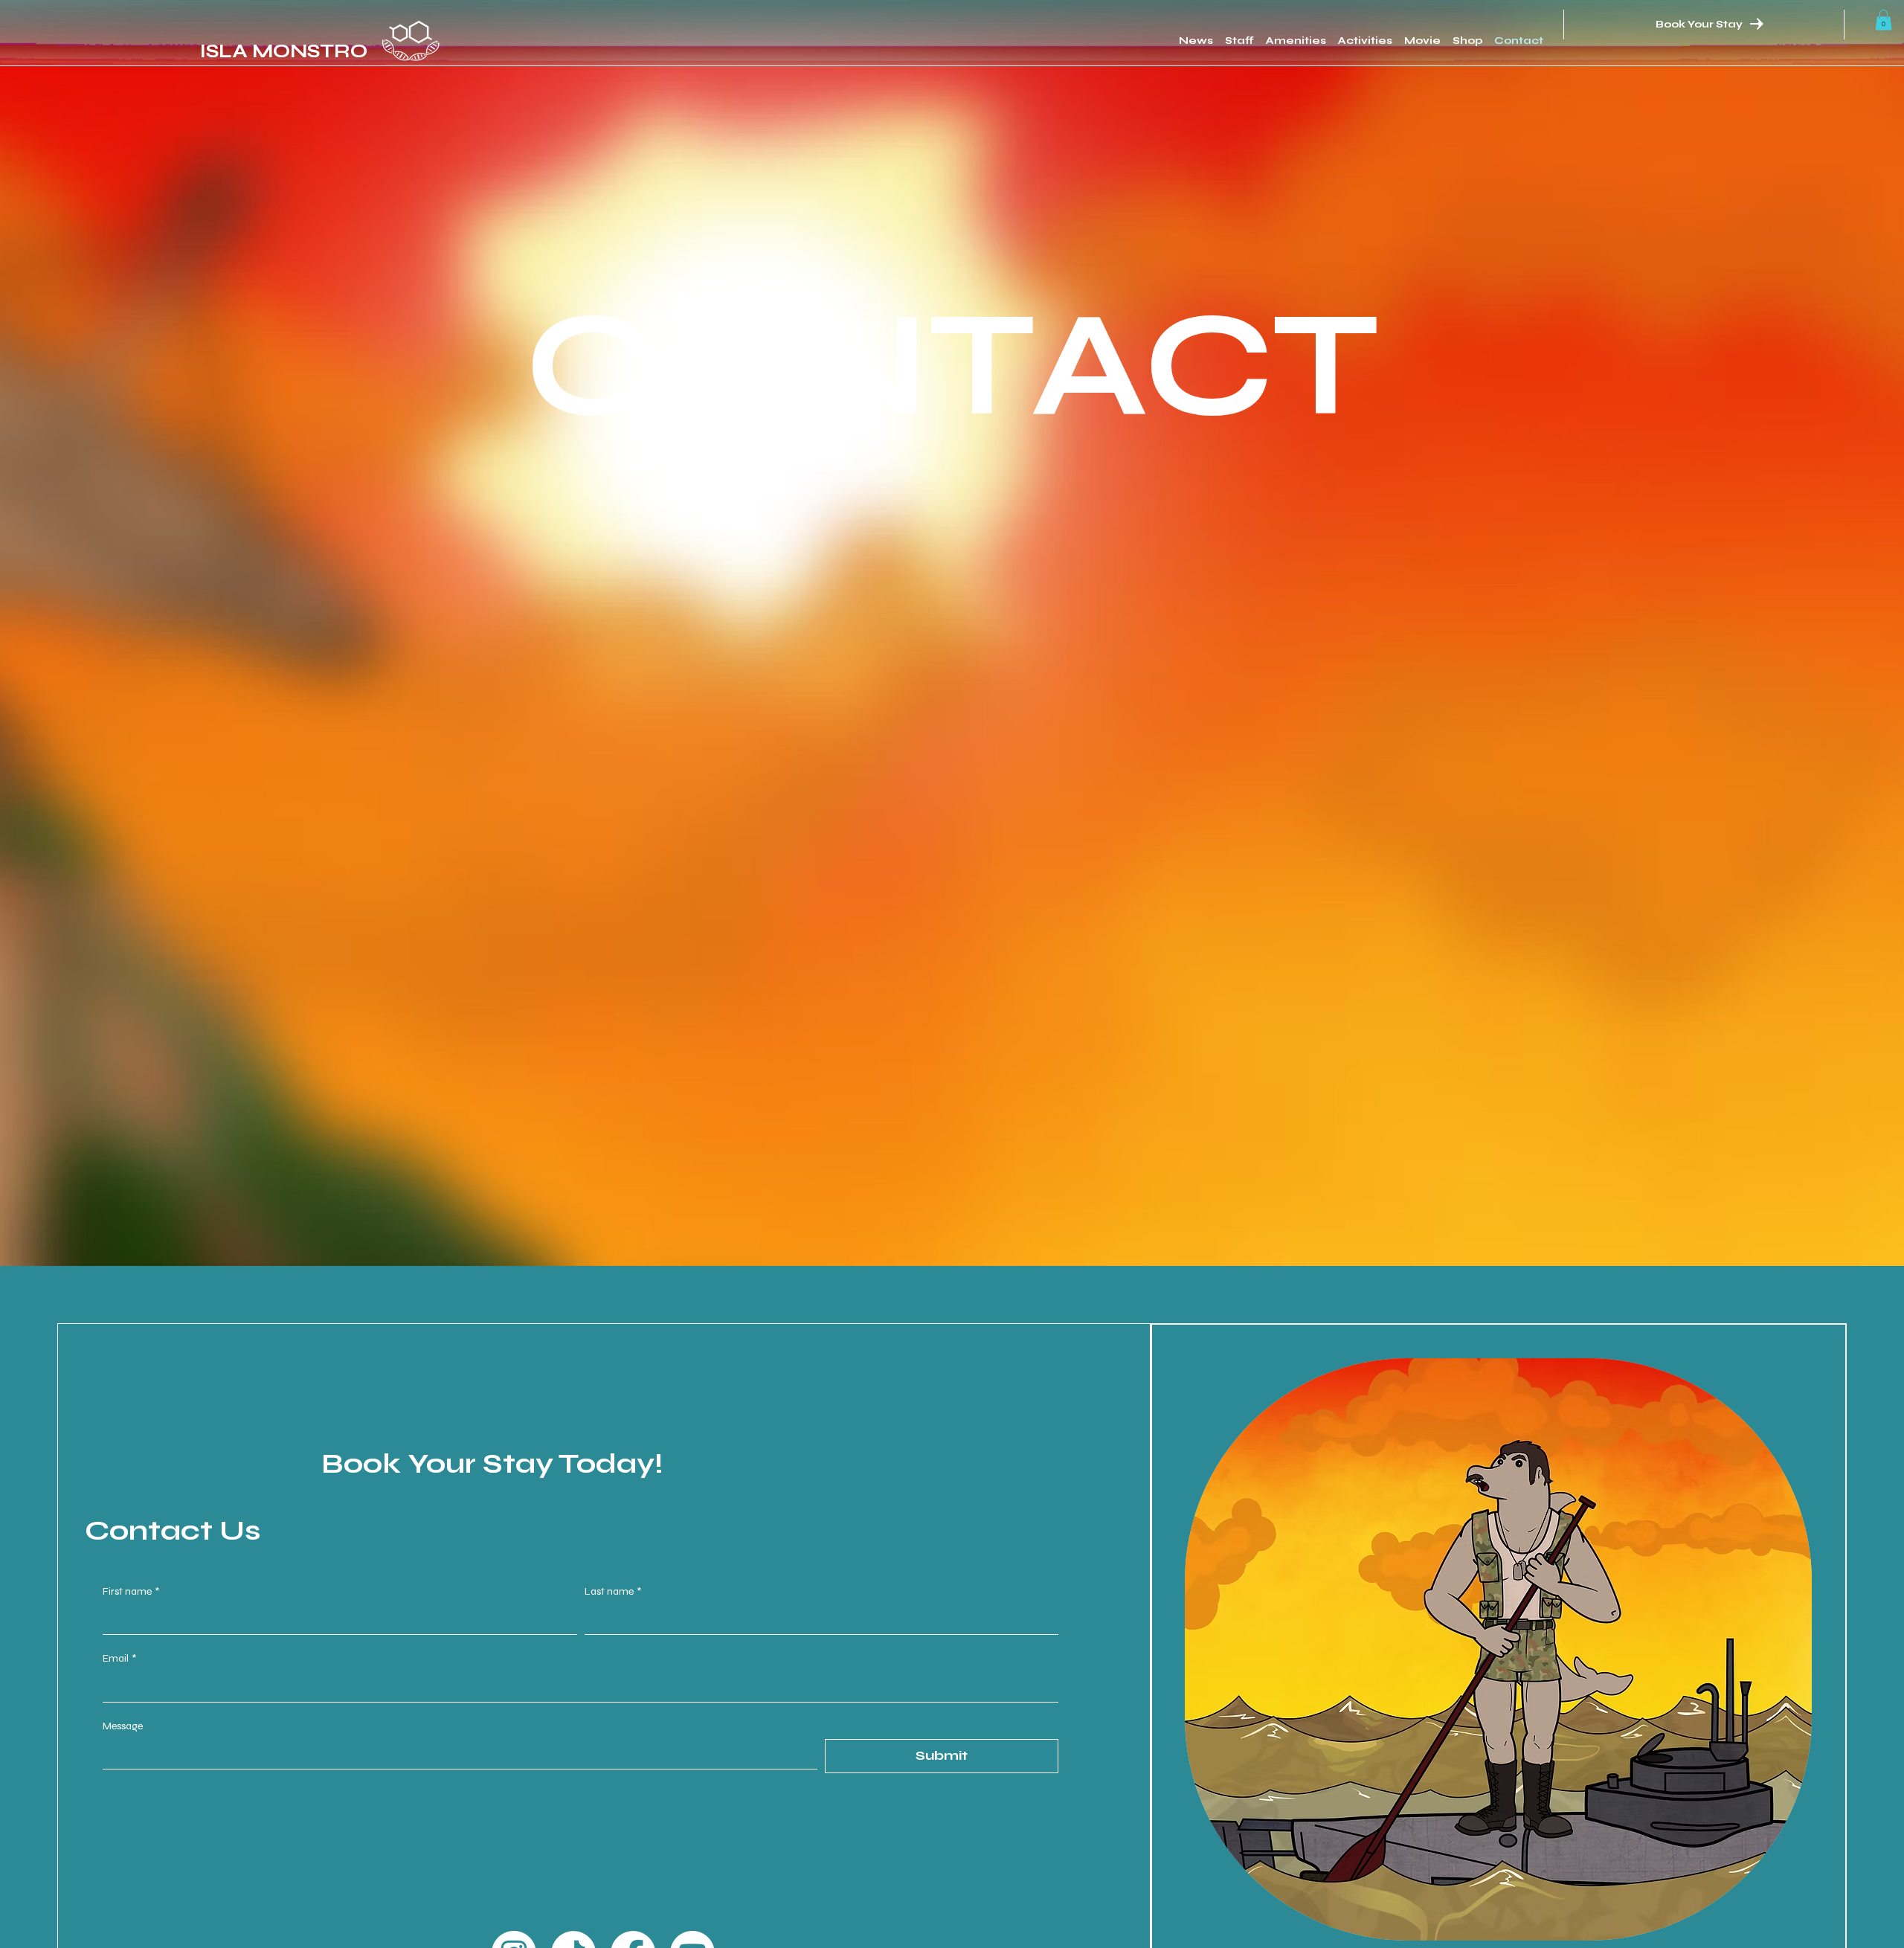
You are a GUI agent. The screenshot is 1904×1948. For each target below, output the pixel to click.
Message (123, 1726)
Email (119, 1658)
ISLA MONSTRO (284, 51)
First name (131, 1591)
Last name (613, 1591)
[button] (1884, 20)
